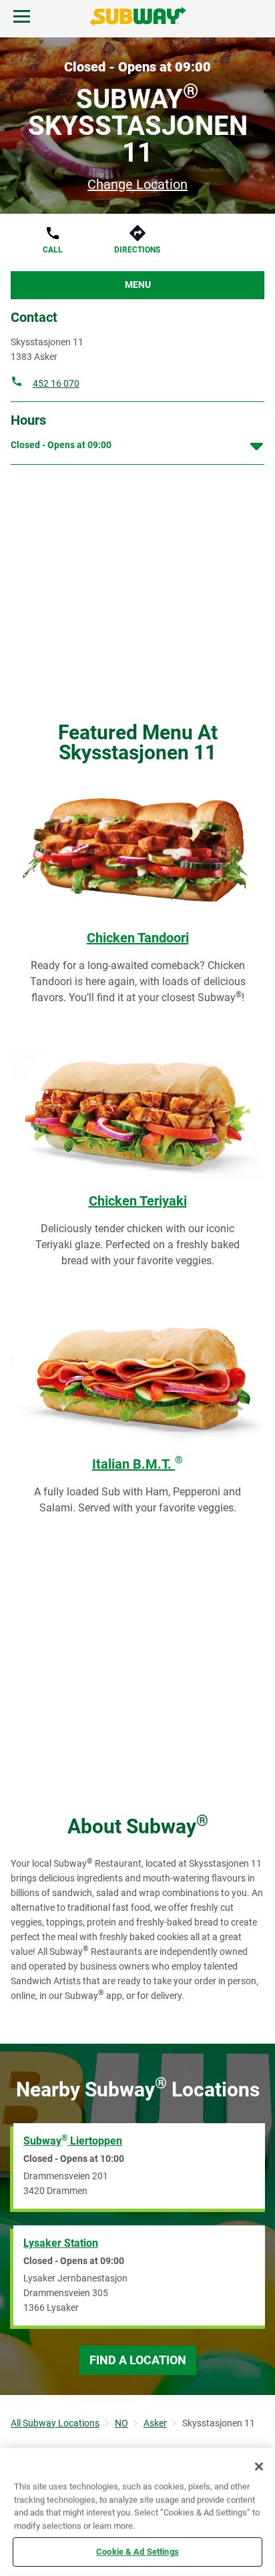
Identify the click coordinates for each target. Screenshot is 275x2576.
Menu (138, 285)
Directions (137, 250)
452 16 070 (56, 383)
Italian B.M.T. (137, 1464)
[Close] (259, 2466)
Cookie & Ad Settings (137, 2552)
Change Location (137, 184)
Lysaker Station (61, 2243)
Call (53, 250)
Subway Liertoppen (73, 2140)
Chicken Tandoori (138, 938)
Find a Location (138, 2360)
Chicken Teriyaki (138, 1201)
